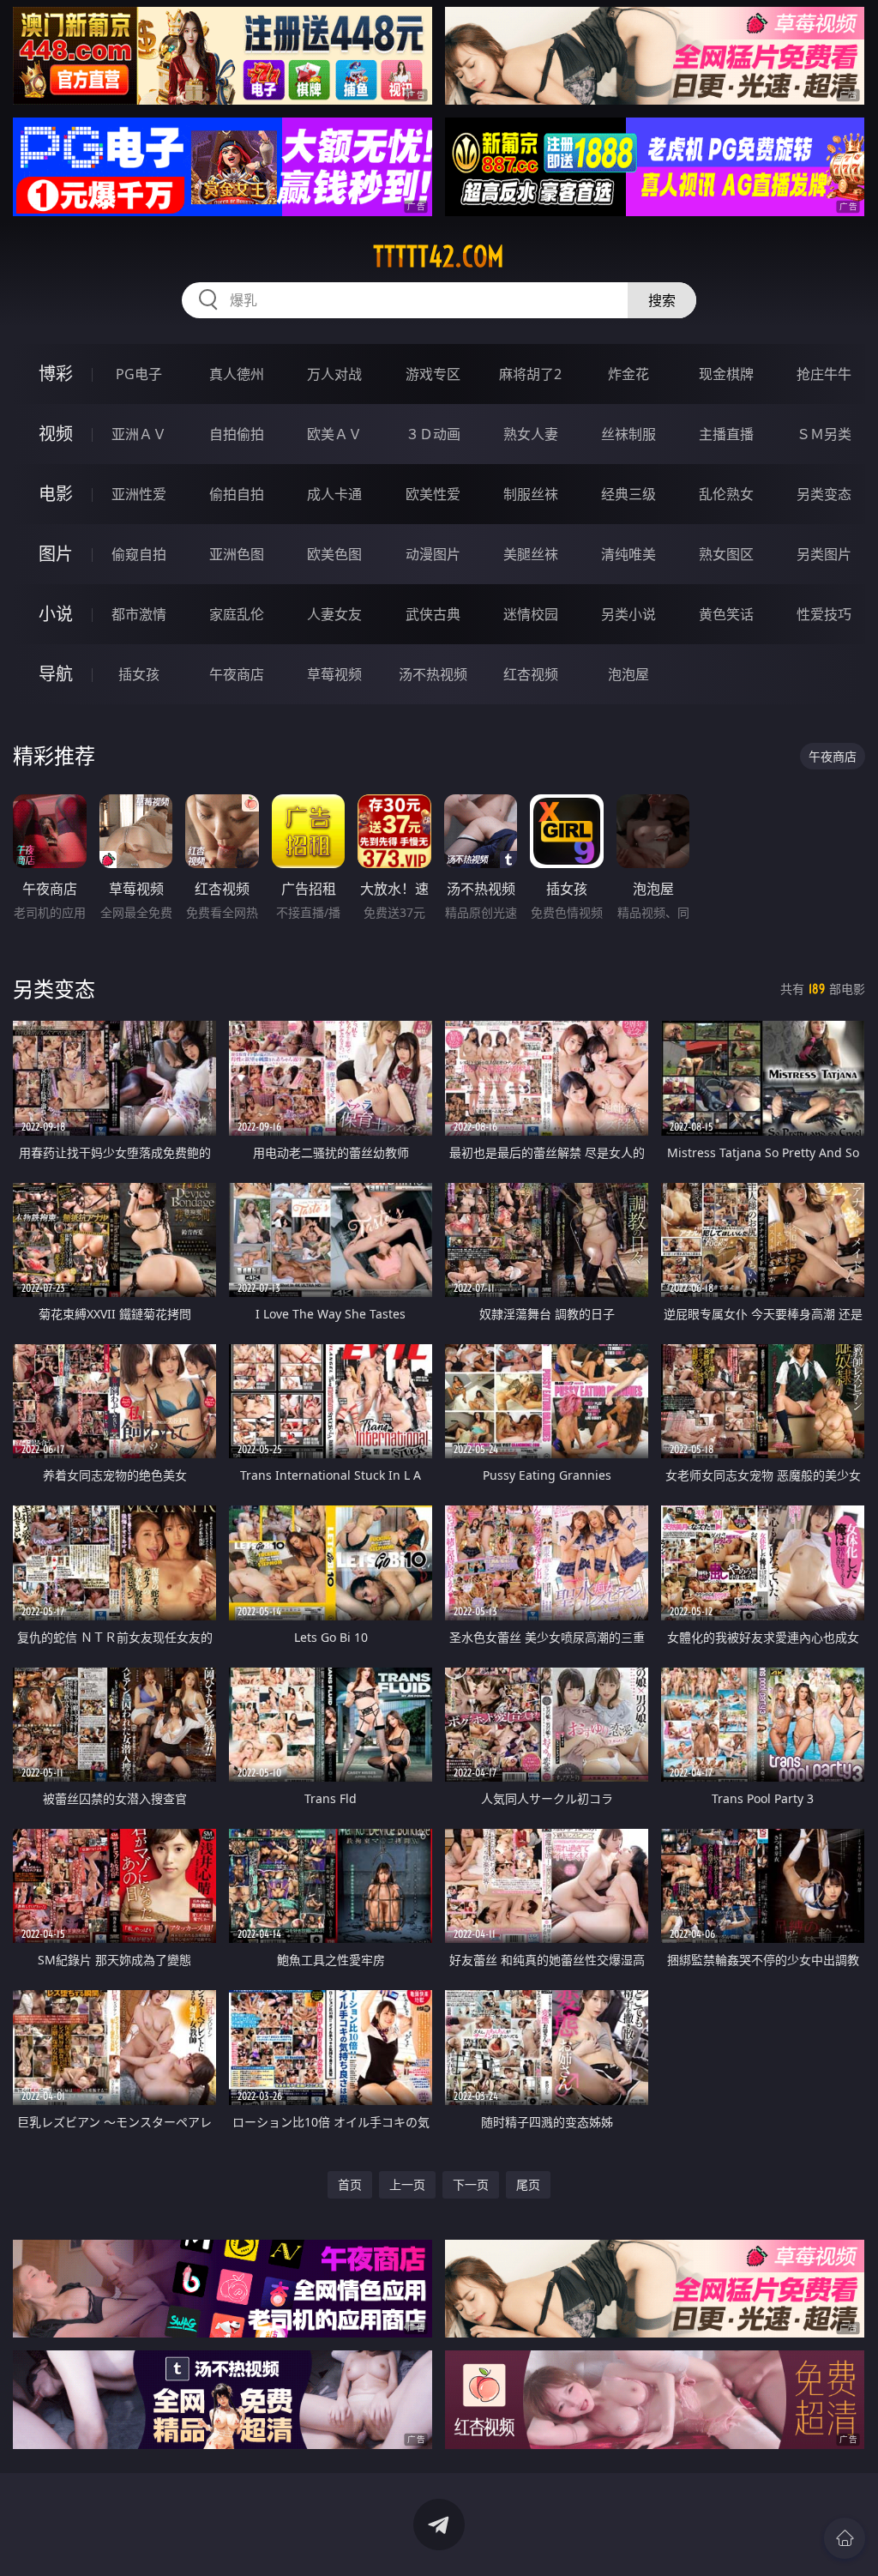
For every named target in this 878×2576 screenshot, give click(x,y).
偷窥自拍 (139, 554)
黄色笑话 (726, 614)
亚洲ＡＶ (139, 434)
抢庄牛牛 (824, 374)
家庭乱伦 (237, 614)
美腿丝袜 (531, 554)
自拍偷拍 (237, 434)
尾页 (528, 2184)
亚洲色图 (237, 554)
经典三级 (628, 494)
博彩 (56, 374)
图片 (56, 554)
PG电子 (139, 374)
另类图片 (824, 554)
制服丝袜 (531, 494)
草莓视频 (334, 674)
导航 (56, 674)
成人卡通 (334, 494)
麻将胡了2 (530, 374)
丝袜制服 (628, 434)
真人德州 (237, 374)
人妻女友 (334, 614)
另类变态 (824, 494)
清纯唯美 (628, 554)
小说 (56, 614)
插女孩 (139, 674)
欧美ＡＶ (334, 434)
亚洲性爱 (139, 494)
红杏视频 (531, 674)
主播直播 (726, 434)
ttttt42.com (439, 256)
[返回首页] (845, 2538)
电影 (56, 494)
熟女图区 (726, 554)
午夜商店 (237, 674)
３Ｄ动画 (433, 434)
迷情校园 (531, 614)
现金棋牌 (726, 374)
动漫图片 (433, 554)
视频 (56, 434)
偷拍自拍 (237, 494)
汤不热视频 (433, 674)
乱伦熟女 (726, 494)
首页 (350, 2184)
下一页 (471, 2184)
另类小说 (628, 614)
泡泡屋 (628, 674)
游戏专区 (433, 374)
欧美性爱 (433, 494)
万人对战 (334, 374)
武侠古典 (433, 614)
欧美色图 (334, 554)
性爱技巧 (824, 614)
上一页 (407, 2184)
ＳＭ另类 (824, 434)
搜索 (662, 300)
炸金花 (628, 374)
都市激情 (139, 614)
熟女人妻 (531, 434)
